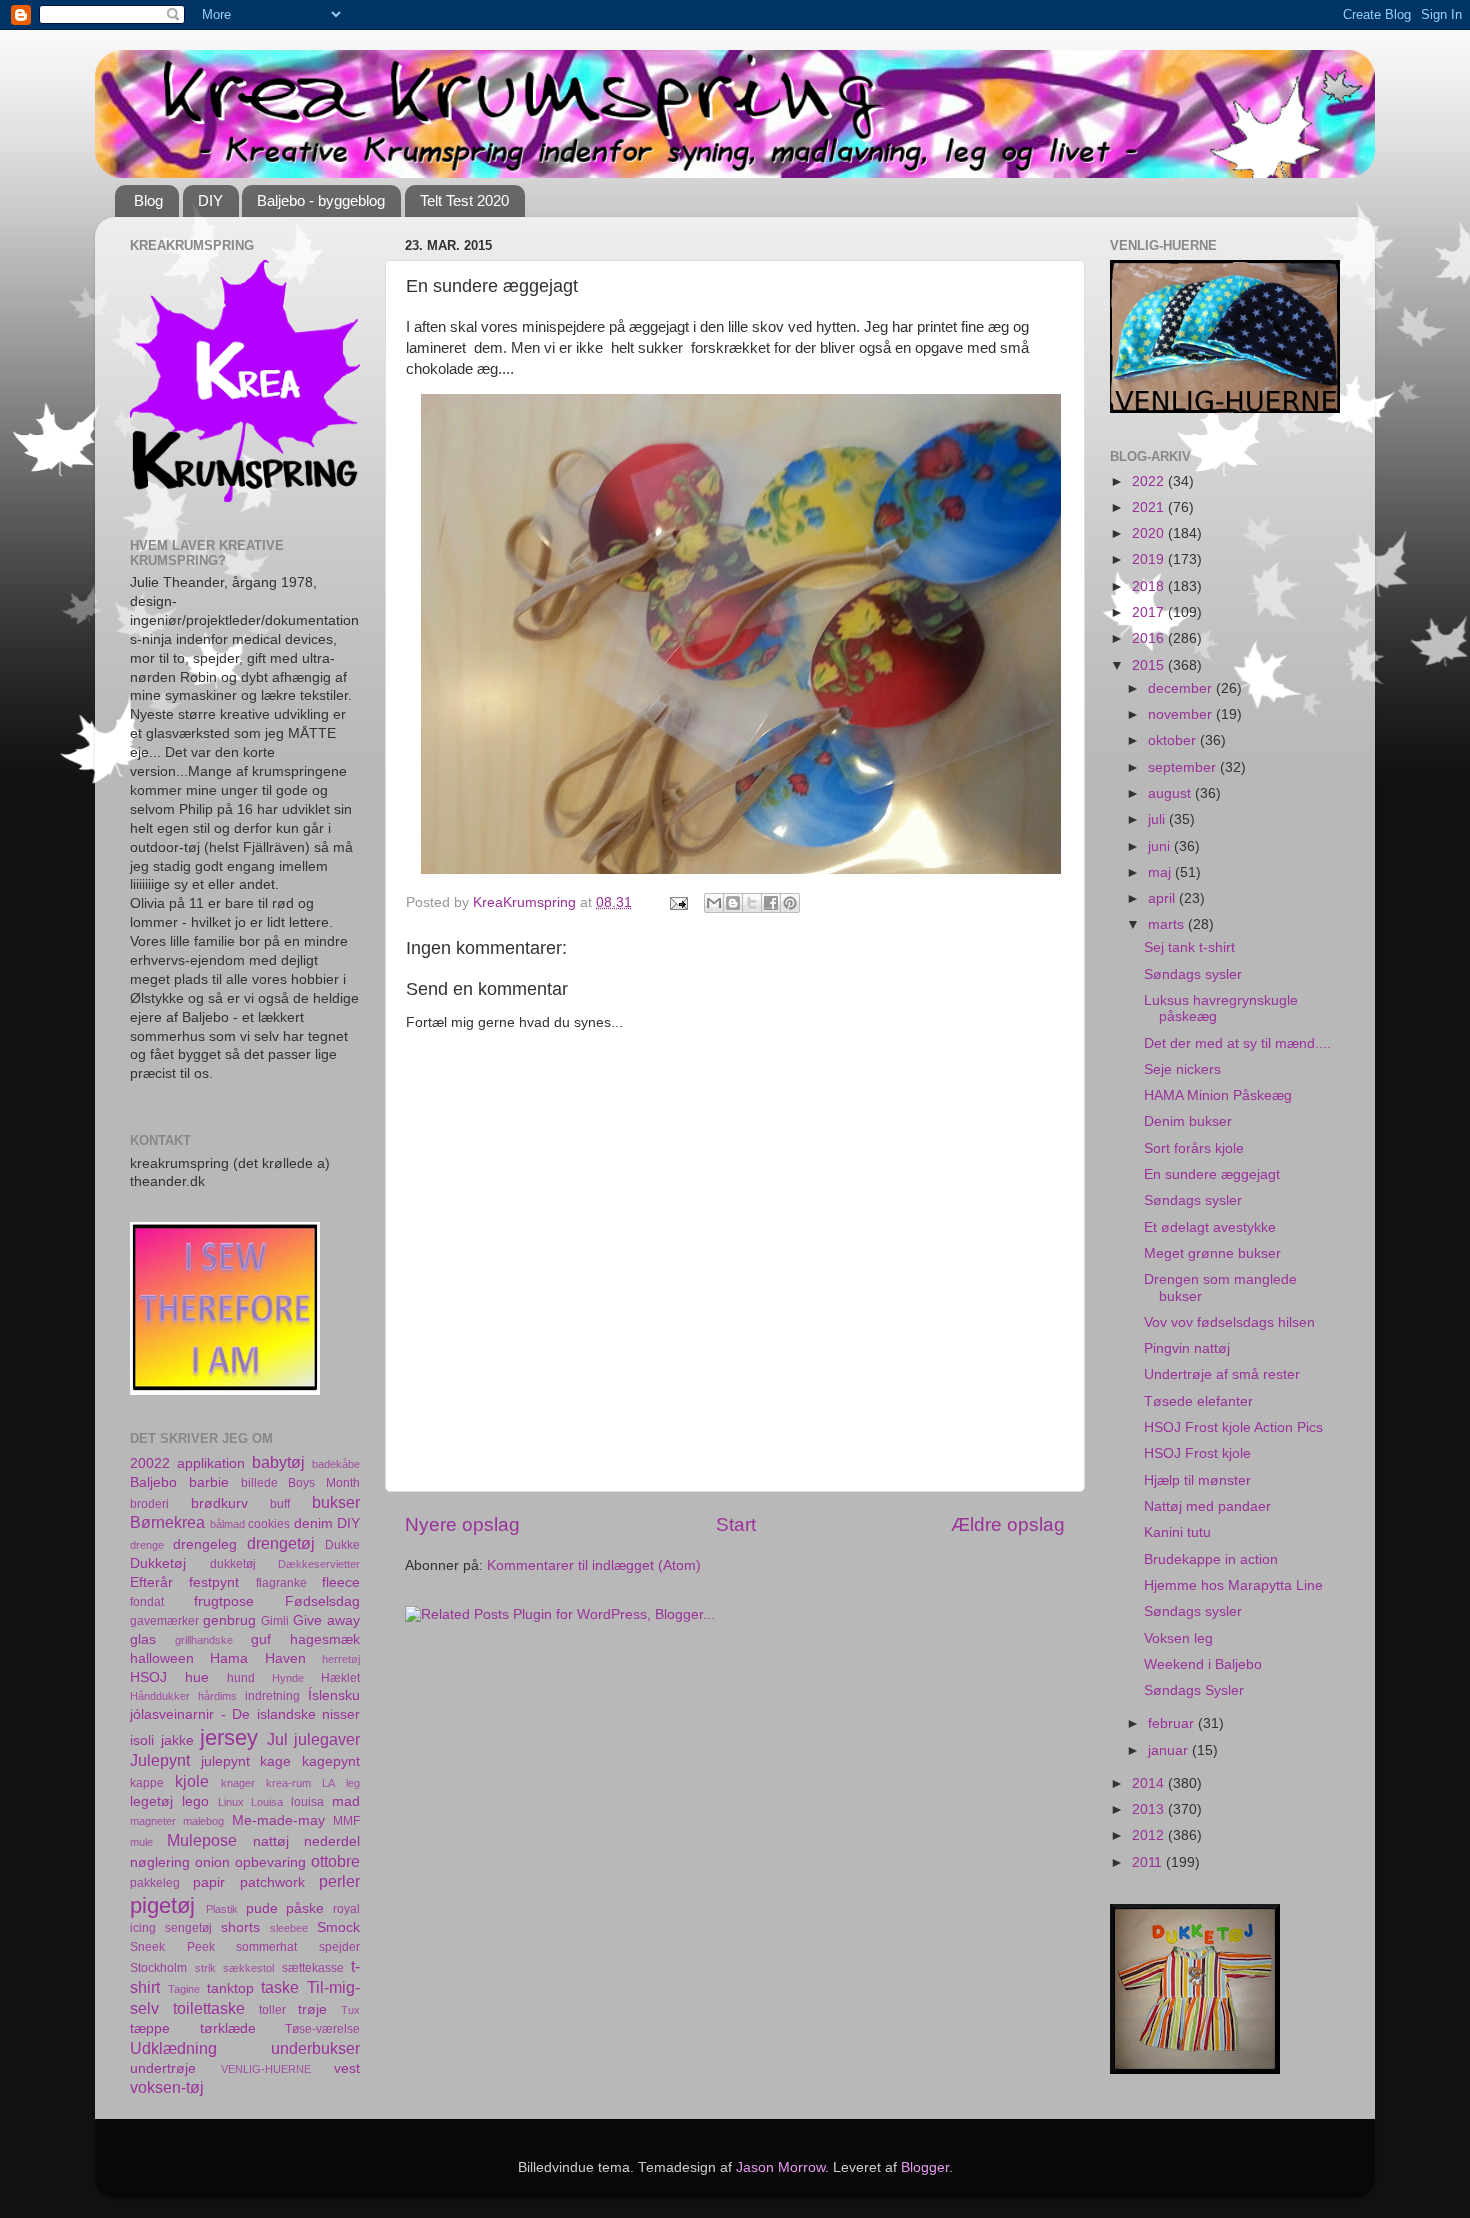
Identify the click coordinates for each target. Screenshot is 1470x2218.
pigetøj (162, 1905)
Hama (229, 1658)
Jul (277, 1739)
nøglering (160, 1862)
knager (238, 1783)
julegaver (327, 1739)
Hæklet (340, 1678)
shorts (240, 1927)
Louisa (267, 1802)
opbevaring (270, 1862)
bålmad (227, 1524)
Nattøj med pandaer (1207, 1506)
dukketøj (233, 1564)
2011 (1149, 1862)
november (1182, 714)
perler (339, 1881)
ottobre (335, 1861)
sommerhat (266, 1947)
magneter (153, 1821)
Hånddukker (160, 1696)
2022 (1150, 481)
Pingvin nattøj (1187, 1348)
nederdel (332, 1841)
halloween (162, 1658)
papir (209, 1882)
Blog (148, 200)
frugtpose (224, 1601)
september (1184, 767)
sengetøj (188, 1928)
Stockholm (158, 1968)
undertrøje (163, 2068)
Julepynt (160, 1760)
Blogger (925, 2167)
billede (259, 1483)
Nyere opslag (462, 1524)
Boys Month (324, 1483)
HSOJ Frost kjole (1197, 1453)
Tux (350, 2010)
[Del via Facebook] (771, 903)
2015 (1150, 665)
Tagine (184, 1989)
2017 (1150, 612)
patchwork (272, 1882)
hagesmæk (325, 1639)
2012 (1150, 1835)
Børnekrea (167, 1522)
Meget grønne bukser (1212, 1253)
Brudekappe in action (1211, 1559)
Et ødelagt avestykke (1210, 1227)
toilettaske (209, 2008)
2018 (1150, 586)
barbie (209, 1482)
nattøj (271, 1841)
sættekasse (313, 1968)
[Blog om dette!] (733, 903)
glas (143, 1639)
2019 (1150, 559)
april (1163, 898)
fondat (147, 1602)
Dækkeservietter (319, 1564)
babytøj (278, 1462)
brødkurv (219, 1503)
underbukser (315, 2048)
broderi (149, 1504)
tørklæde (228, 2028)
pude (262, 1908)
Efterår (151, 1582)
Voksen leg (1178, 1638)
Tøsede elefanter (1198, 1401)
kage (275, 1761)
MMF (346, 1821)
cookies (269, 1524)
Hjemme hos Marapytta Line (1233, 1585)
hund (241, 1678)
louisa (307, 1802)
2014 (1150, 1783)
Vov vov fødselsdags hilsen (1229, 1322)
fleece (341, 1582)
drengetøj (281, 1543)
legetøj (151, 1801)
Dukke (342, 1545)
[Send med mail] (714, 903)
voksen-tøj (167, 2087)
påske (305, 1908)
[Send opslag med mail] (677, 902)
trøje (312, 2009)
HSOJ (148, 1677)
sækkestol (248, 1968)
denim (313, 1523)
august (1171, 793)
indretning (272, 1696)
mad (346, 1801)
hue (197, 1677)
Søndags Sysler (1194, 1690)
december (1182, 688)
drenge (147, 1545)
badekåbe (336, 1464)
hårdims (217, 1696)
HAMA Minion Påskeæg (1218, 1095)
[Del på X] (752, 903)
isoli (142, 1740)
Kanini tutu (1177, 1532)
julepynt (225, 1761)
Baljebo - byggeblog (321, 200)
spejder (339, 1947)
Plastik (222, 1909)
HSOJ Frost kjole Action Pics (1233, 1427)
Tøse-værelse (322, 2029)
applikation (211, 1463)
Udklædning (173, 2048)
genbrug (229, 1620)
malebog (203, 1821)
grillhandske (204, 1640)
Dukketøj (158, 1563)
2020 (1150, 533)
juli (1158, 819)
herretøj (341, 1659)
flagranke (281, 1583)
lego (195, 1801)
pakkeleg (155, 1883)
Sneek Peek (172, 1947)
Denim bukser (1188, 1121)
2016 (1150, 638)
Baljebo (153, 1482)
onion (212, 1862)
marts (1168, 924)
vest (347, 2068)
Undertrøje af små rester (1222, 1374)
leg (353, 1783)
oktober (1174, 740)
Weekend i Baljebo (1203, 1664)
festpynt (214, 1582)
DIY (210, 200)
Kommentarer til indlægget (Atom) (594, 1565)
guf (261, 1639)
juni (1161, 846)
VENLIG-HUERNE (266, 2069)
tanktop (230, 1988)
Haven (285, 1658)
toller (272, 2010)
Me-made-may (278, 1820)
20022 (150, 1463)
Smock (338, 1927)
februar (1173, 1723)
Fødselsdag (322, 1601)
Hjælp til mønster (1197, 1480)
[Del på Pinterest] (790, 903)
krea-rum (288, 1783)
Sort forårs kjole (1194, 1148)
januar (1170, 1750)
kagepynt (331, 1761)
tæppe (150, 2028)
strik (205, 1968)
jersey (229, 1737)
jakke (177, 1740)
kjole (192, 1781)
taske (280, 1987)
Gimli (275, 1621)
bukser (336, 1502)
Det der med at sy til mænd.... (1237, 1043)
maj (1161, 872)
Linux (231, 1802)
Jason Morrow (780, 2167)
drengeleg (205, 1544)
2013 (1150, 1809)
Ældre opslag (1008, 1524)
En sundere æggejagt (1212, 1174)
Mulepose (202, 1840)
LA (328, 1783)
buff (280, 1504)
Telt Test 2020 (464, 200)
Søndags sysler (1193, 974)
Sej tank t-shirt (1189, 947)
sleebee (289, 1928)
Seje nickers (1182, 1069)
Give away (326, 1620)
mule (141, 1842)
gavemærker (164, 1621)
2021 (1150, 507)
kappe (147, 1783)
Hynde (288, 1678)
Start (736, 1524)
